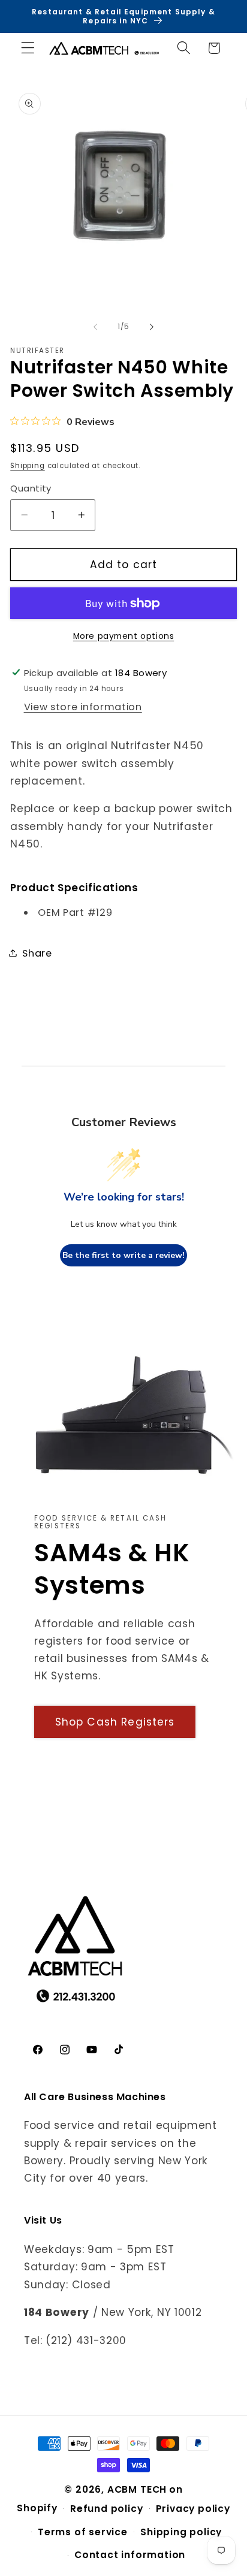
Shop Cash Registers (115, 1722)
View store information (83, 707)
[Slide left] (95, 327)
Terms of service (83, 2532)
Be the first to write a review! (123, 1255)
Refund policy (106, 2509)
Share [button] (37, 953)
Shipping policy (181, 2532)
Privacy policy (193, 2509)
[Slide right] (152, 327)
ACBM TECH (137, 2489)
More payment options (124, 636)
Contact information (130, 2555)
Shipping (27, 466)
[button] (28, 48)
